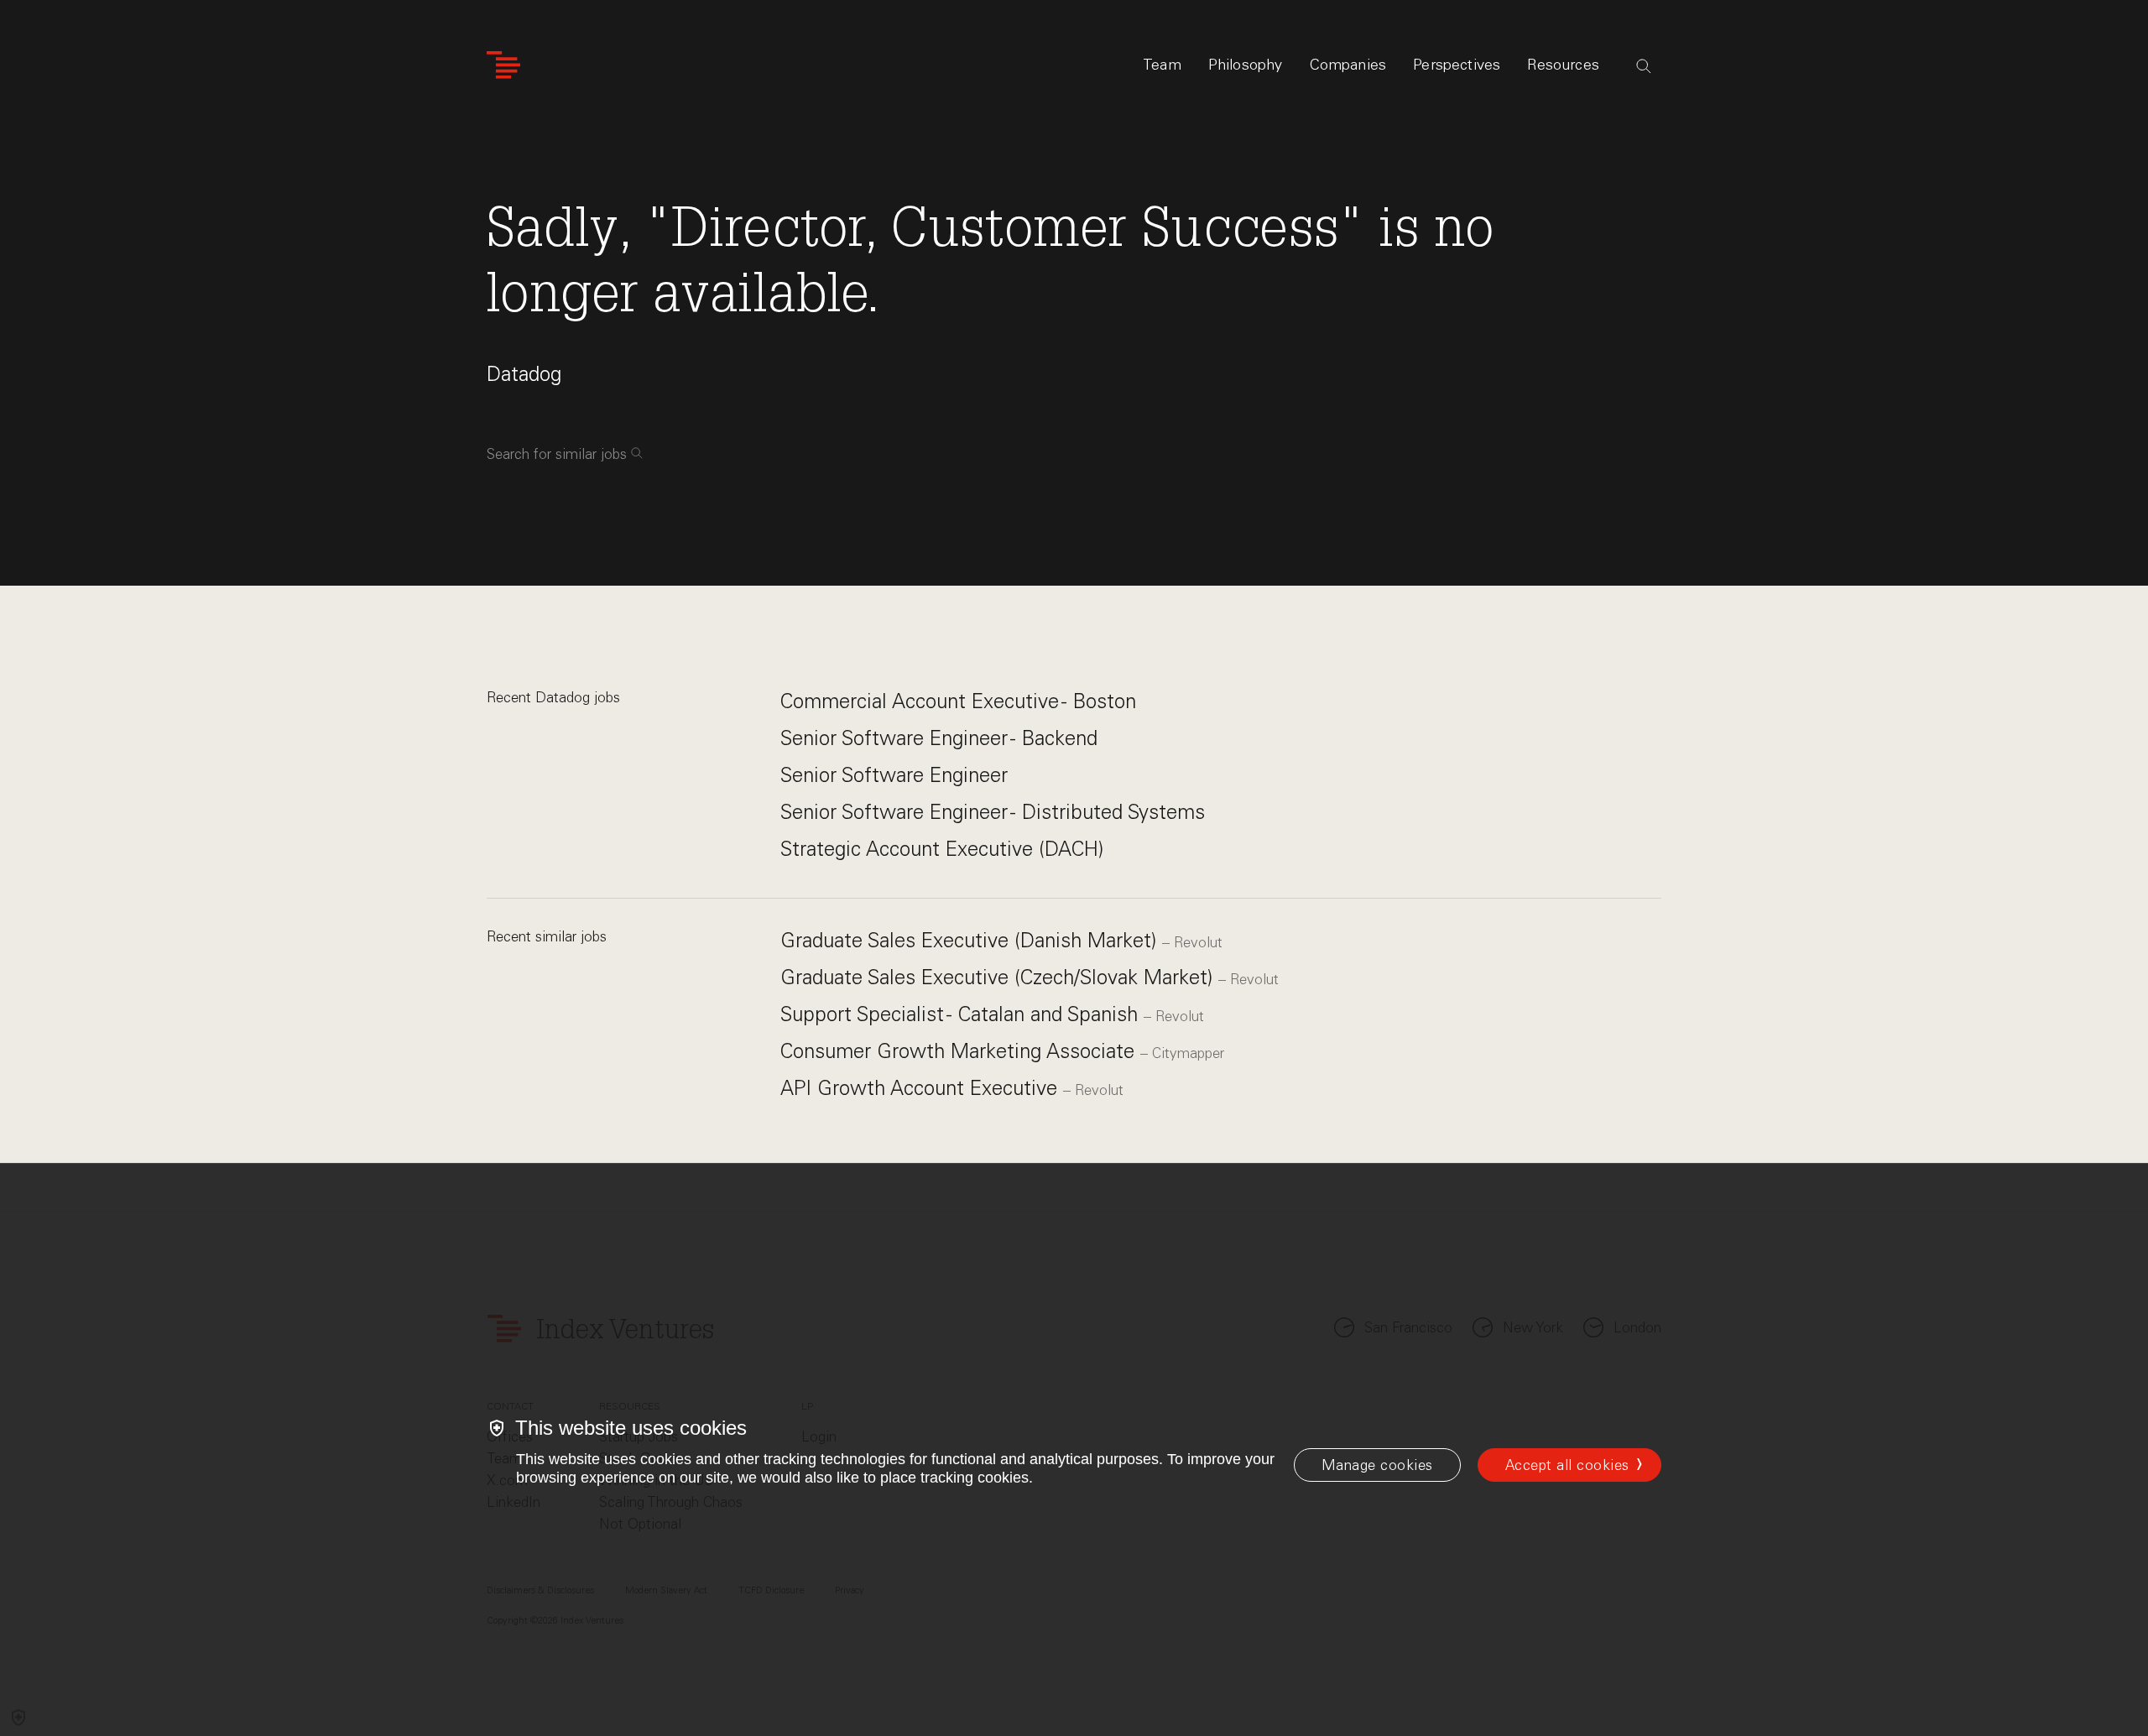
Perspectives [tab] (1457, 65)
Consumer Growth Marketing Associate (960, 1051)
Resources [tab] (1563, 65)
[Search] (1644, 66)
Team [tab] (1162, 65)
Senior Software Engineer (894, 775)
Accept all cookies (1567, 1465)
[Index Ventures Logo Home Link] (503, 65)
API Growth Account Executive (922, 1088)
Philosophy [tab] (1246, 65)
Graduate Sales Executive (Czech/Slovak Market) (999, 977)
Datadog (524, 374)
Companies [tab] (1348, 65)
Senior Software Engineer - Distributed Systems (993, 812)
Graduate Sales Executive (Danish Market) (971, 940)
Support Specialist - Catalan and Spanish (962, 1014)
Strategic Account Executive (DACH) (942, 849)
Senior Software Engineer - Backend (939, 738)
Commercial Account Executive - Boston (958, 701)
